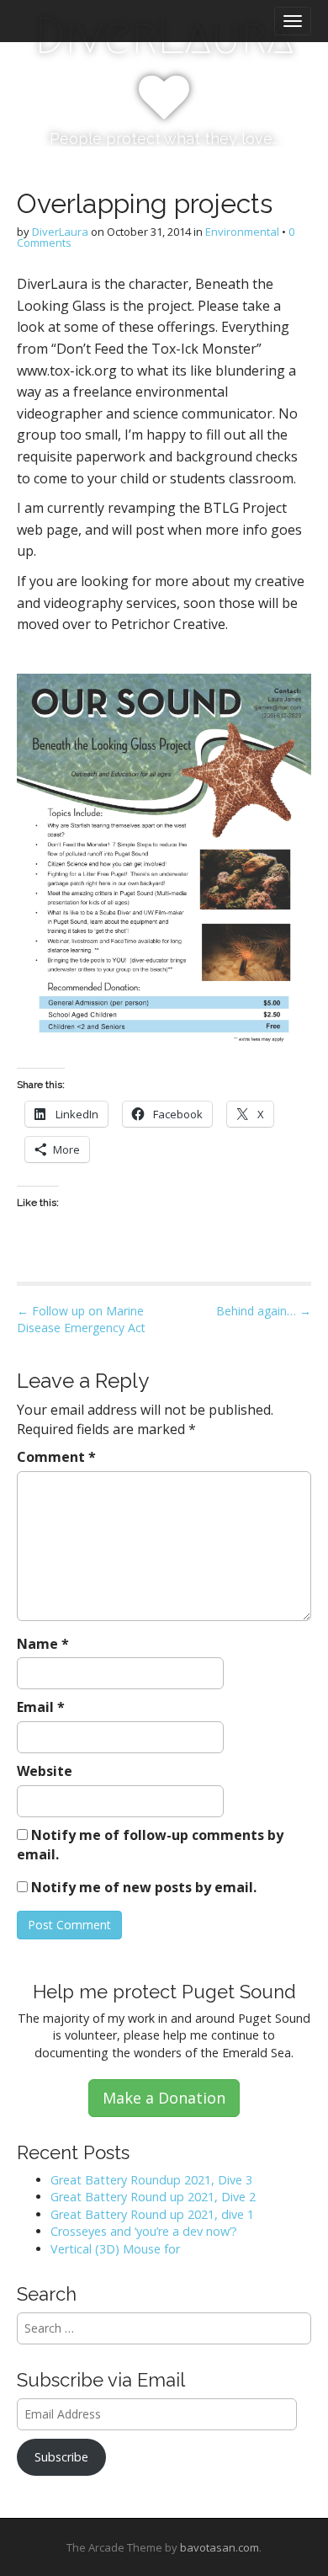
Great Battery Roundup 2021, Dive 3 (151, 2180)
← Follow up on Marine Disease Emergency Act (81, 1319)
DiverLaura (60, 232)
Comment (56, 1457)
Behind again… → (264, 1311)
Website (45, 1771)
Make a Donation (164, 2098)
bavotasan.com (220, 2547)
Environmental (242, 232)
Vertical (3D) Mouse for (115, 2249)
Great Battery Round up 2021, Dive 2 (153, 2197)
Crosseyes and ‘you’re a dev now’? (144, 2231)
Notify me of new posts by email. (144, 1887)
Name (43, 1644)
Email (41, 1707)
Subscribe (61, 2457)
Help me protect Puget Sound (164, 1992)
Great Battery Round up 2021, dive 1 (152, 2214)
